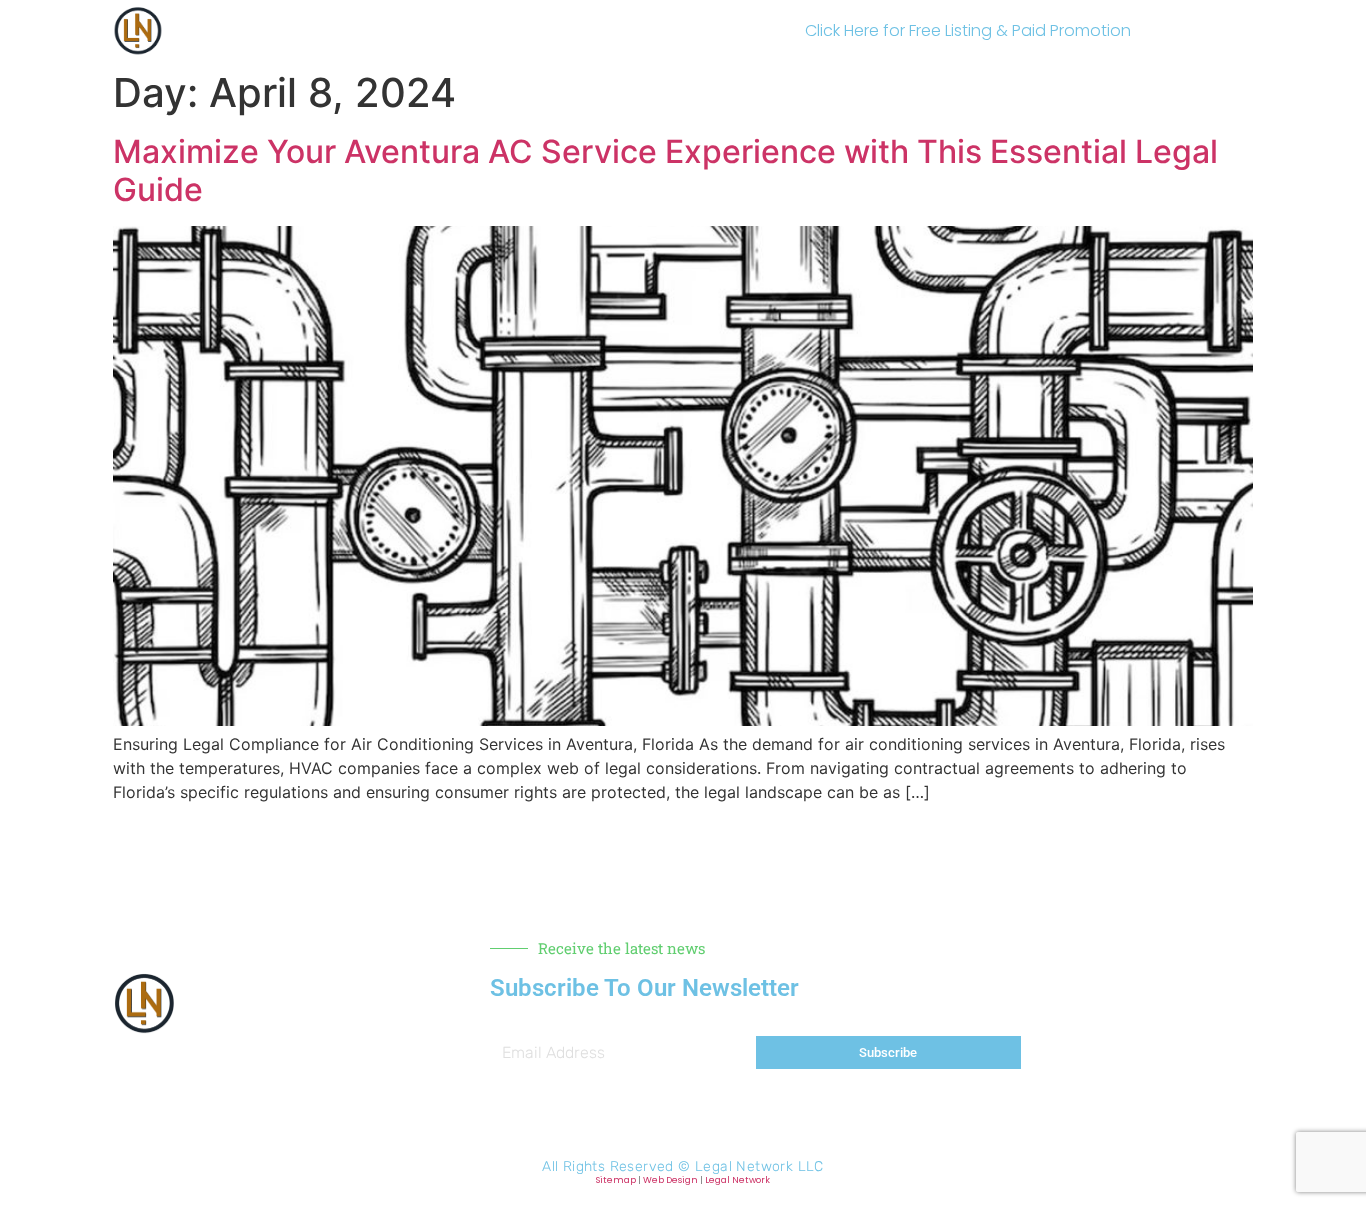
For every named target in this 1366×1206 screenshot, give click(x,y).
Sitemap (616, 1180)
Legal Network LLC (759, 1166)
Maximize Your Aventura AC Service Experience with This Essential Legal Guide (665, 170)
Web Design (670, 1180)
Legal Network (737, 1180)
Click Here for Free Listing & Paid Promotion (968, 30)
